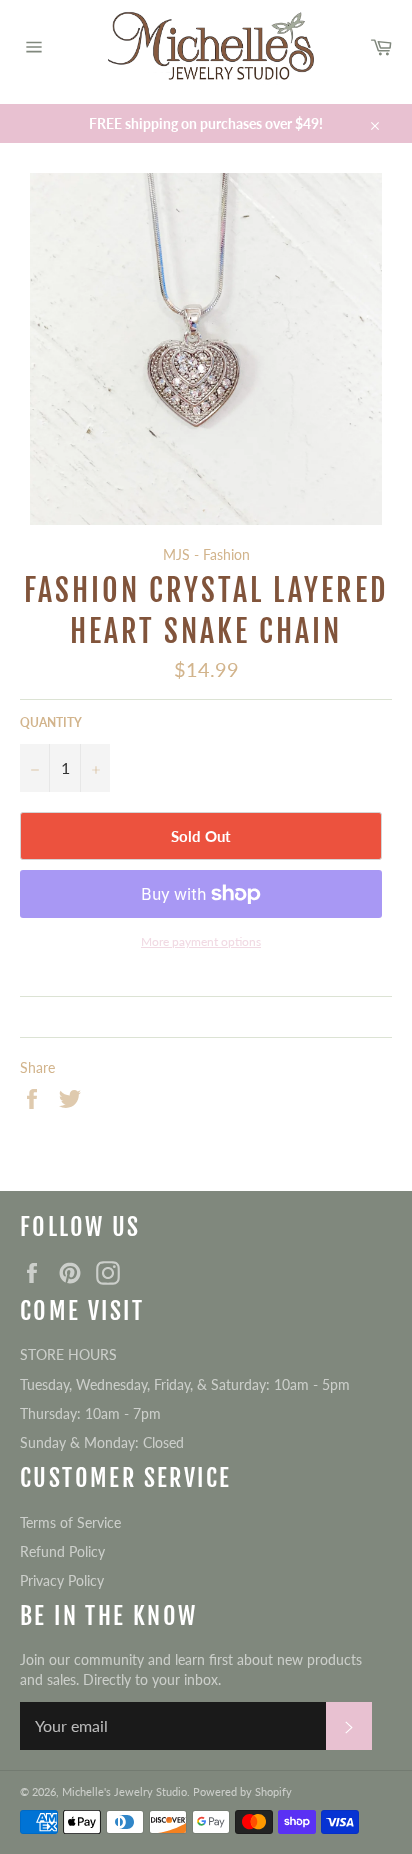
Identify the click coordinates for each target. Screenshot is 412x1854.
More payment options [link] (201, 941)
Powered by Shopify (242, 1791)
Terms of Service (70, 1522)
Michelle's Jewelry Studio (124, 1791)
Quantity (51, 722)
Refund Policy (62, 1551)
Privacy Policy (62, 1580)
